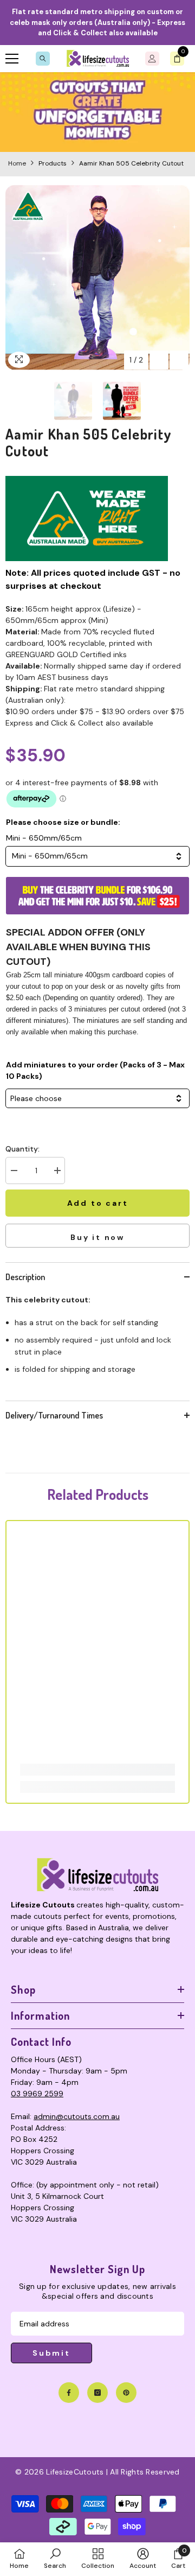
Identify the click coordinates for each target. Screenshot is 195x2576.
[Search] (43, 59)
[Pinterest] (126, 2393)
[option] (97, 278)
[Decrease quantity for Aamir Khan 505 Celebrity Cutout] (14, 1171)
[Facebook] (69, 2393)
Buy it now (97, 1237)
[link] (97, 112)
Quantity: (22, 1149)
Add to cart (97, 1203)
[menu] (12, 59)
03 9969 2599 (37, 2094)
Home (17, 163)
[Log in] (152, 59)
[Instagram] (97, 2393)
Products (53, 163)
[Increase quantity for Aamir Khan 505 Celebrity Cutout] (57, 1171)
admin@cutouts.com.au (77, 2116)
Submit (51, 2353)
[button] (159, 360)
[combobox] (97, 856)
